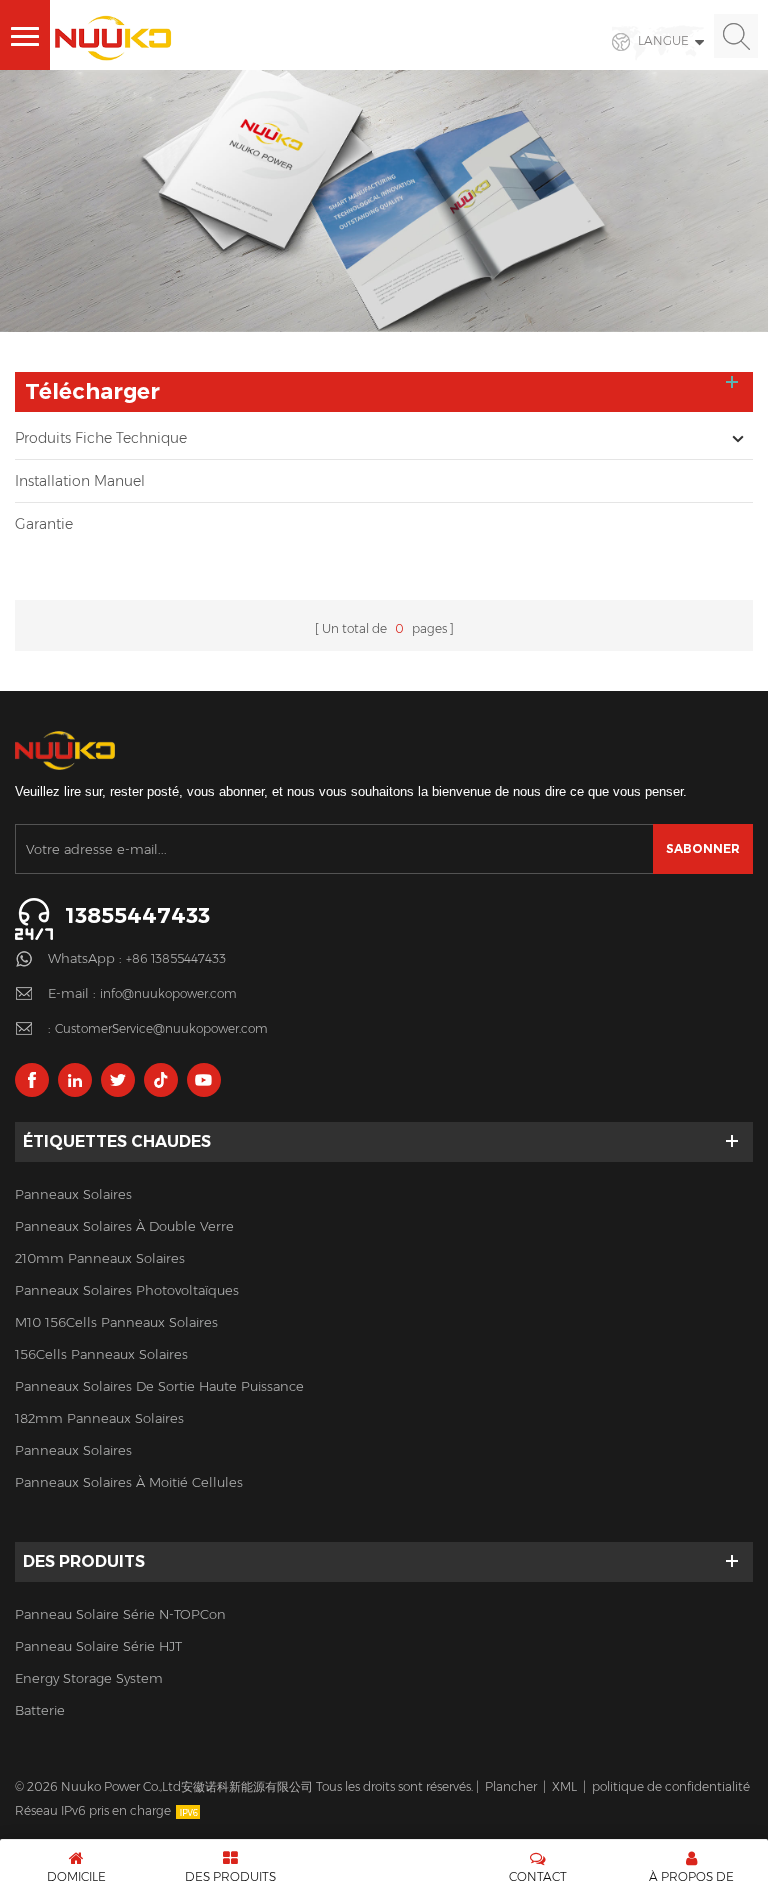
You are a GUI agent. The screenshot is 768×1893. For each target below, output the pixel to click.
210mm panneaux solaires (100, 1258)
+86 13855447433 (176, 958)
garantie (44, 524)
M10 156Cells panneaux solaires (116, 1322)
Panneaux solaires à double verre (124, 1226)
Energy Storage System (89, 1678)
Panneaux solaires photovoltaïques (127, 1290)
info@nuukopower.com (168, 993)
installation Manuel (80, 481)
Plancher (511, 1786)
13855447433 (137, 915)
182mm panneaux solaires (99, 1418)
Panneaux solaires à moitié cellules (129, 1482)
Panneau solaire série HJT (98, 1646)
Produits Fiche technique (101, 438)
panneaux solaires (73, 1194)
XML (564, 1786)
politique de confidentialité (671, 1786)
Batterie (40, 1710)
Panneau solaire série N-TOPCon (120, 1614)
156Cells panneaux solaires (101, 1354)
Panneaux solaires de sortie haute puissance (159, 1386)
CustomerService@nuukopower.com (161, 1028)
